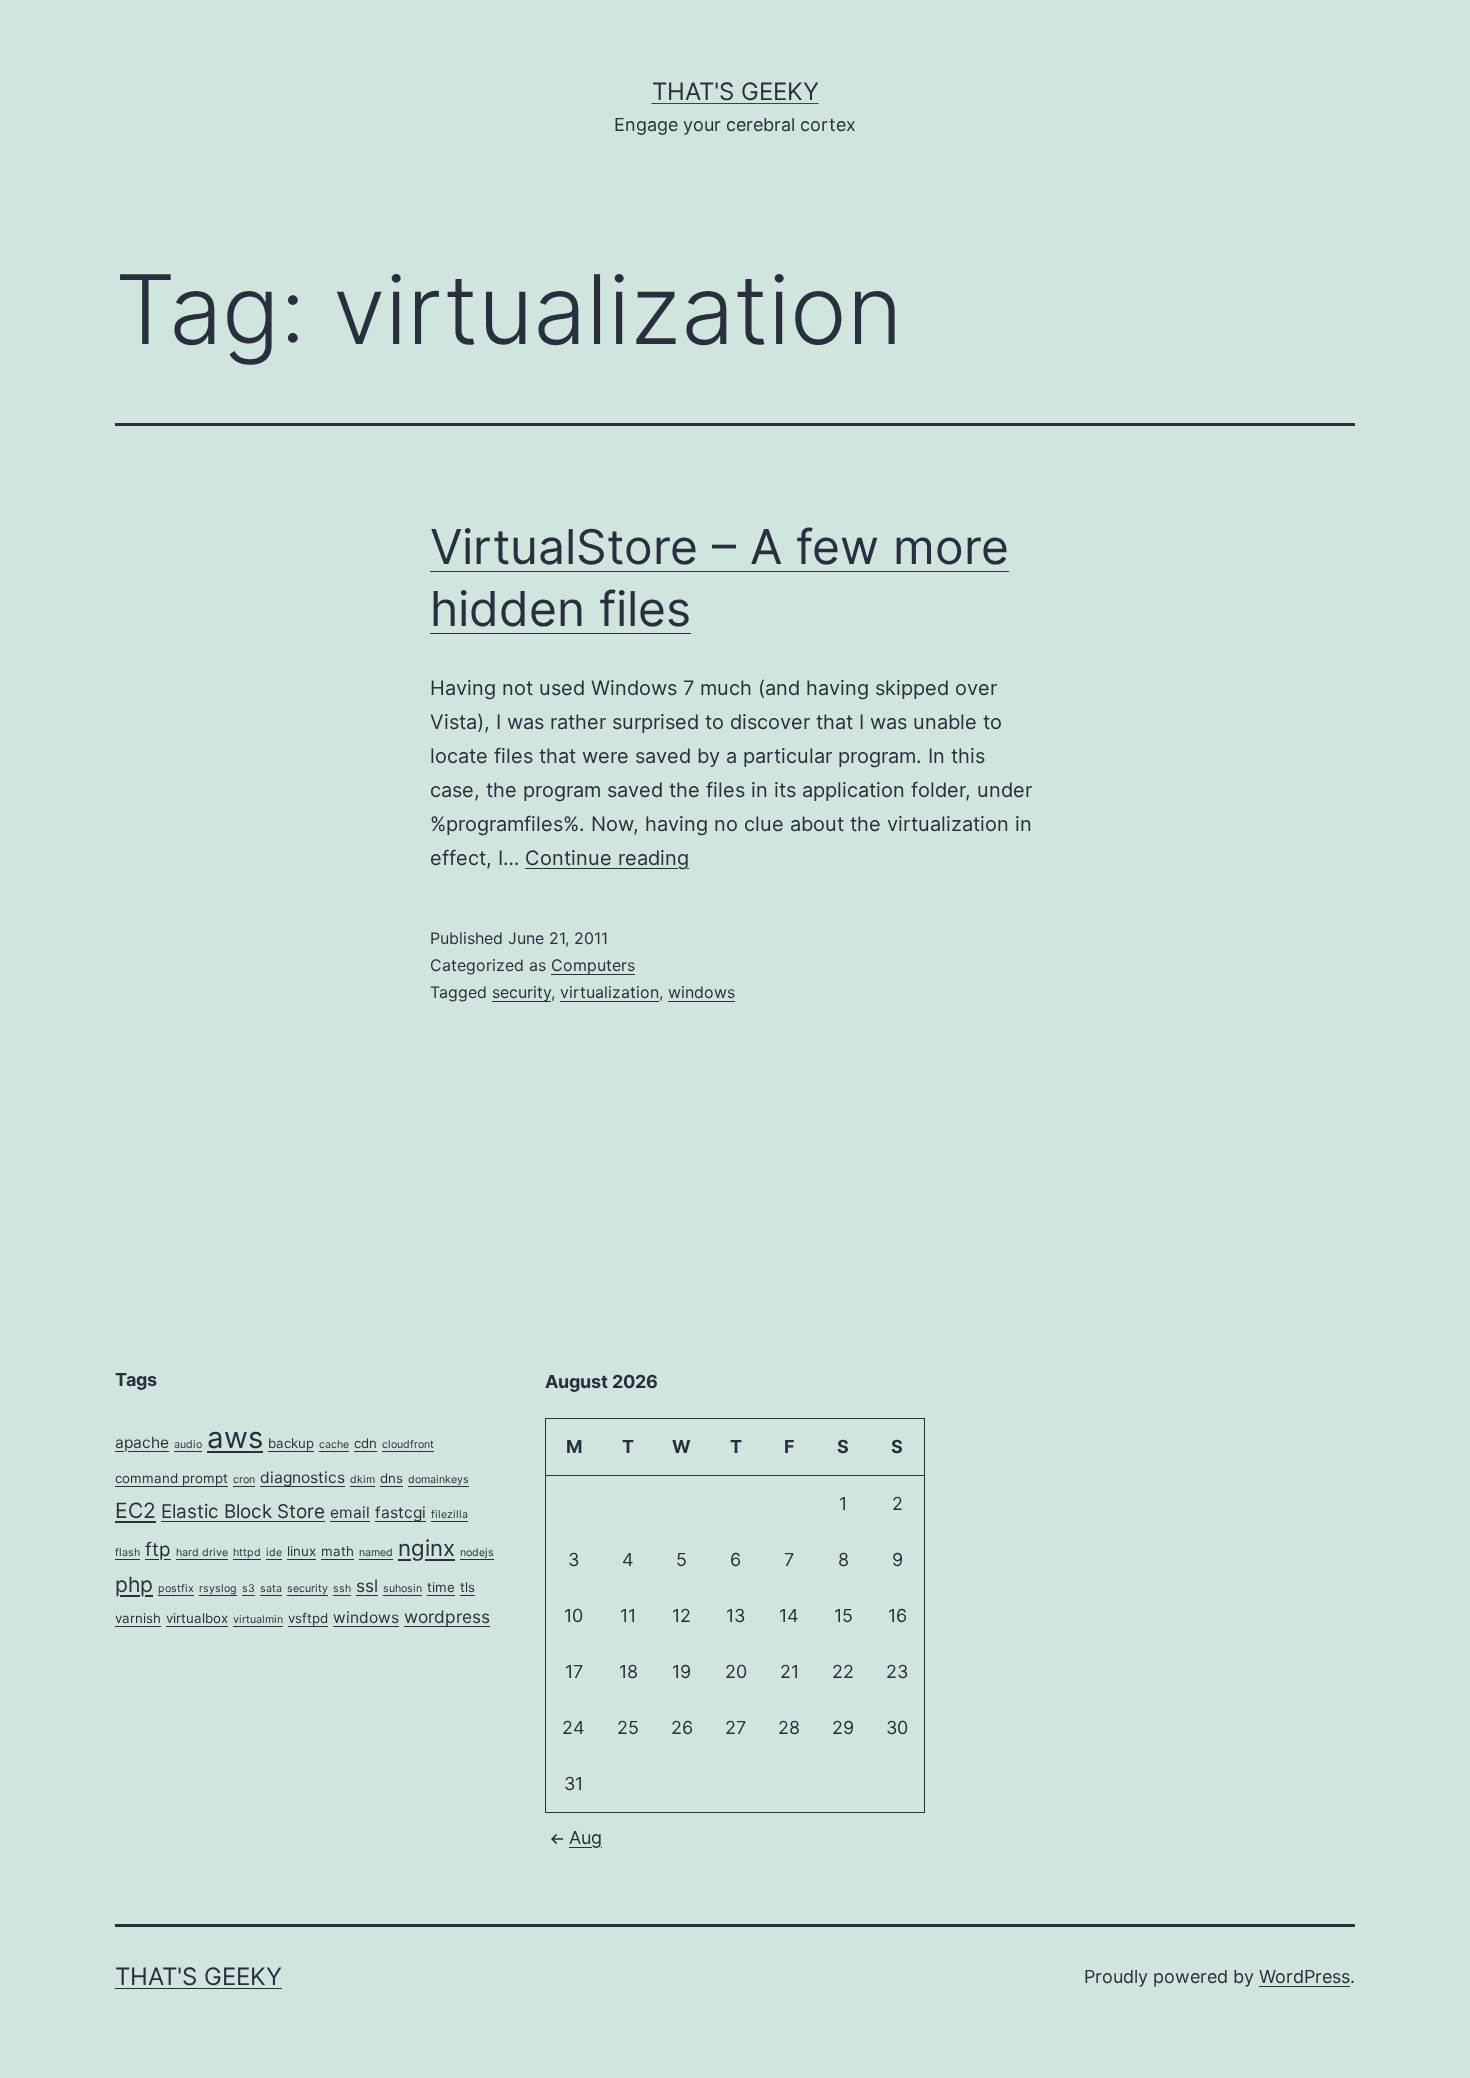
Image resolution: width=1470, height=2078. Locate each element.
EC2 (135, 1510)
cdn (365, 1443)
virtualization (609, 992)
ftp (158, 1549)
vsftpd (308, 1618)
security (521, 992)
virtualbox (197, 1618)
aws (235, 1437)
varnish (138, 1618)
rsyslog (218, 1588)
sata (271, 1588)
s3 (248, 1588)
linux (301, 1551)
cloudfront (408, 1444)
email (350, 1512)
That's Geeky (735, 91)
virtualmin (258, 1619)
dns (391, 1478)
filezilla (449, 1514)
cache (334, 1444)
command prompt (171, 1478)
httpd (247, 1552)
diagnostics (302, 1477)
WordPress (1304, 1976)
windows (701, 992)
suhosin (402, 1588)
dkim (362, 1479)
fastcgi (400, 1512)
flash (127, 1552)
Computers (593, 965)
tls (467, 1587)
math (337, 1551)
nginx (426, 1547)
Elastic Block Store (243, 1511)
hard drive (202, 1552)
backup (291, 1443)
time (441, 1587)
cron (244, 1479)
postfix (176, 1588)
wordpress (447, 1616)
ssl (367, 1585)
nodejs (477, 1552)
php (134, 1584)
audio (188, 1444)
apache (142, 1442)
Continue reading (607, 858)
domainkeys (438, 1479)
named (376, 1552)
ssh (342, 1588)
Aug (585, 1837)
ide (274, 1552)
